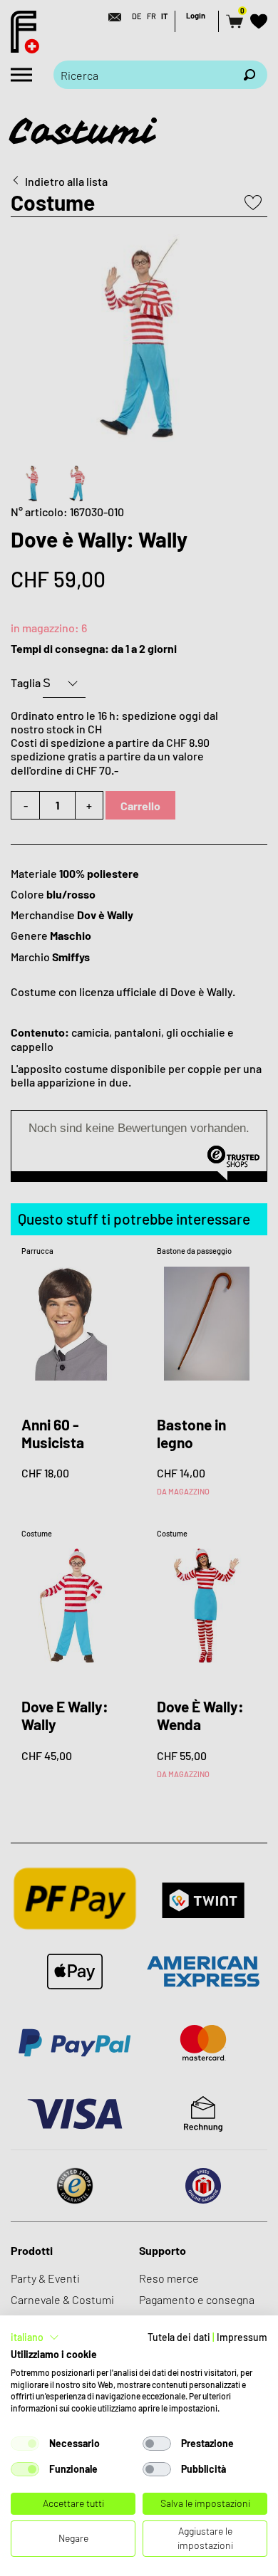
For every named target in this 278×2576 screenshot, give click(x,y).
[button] (35, 2337)
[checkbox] (25, 2444)
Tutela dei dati (179, 2337)
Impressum (242, 2337)
